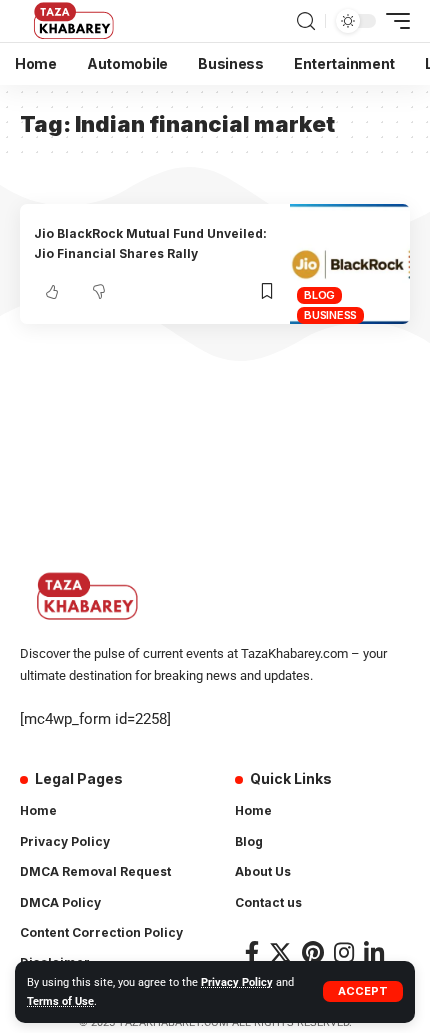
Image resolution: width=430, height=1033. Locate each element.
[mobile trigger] (393, 21)
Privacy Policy (237, 982)
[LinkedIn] (374, 952)
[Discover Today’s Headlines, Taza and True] (75, 21)
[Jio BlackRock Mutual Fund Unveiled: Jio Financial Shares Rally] (350, 264)
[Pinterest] (313, 952)
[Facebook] (252, 952)
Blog (319, 295)
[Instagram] (344, 952)
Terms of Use (60, 1001)
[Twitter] (280, 952)
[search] (306, 21)
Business (330, 315)
